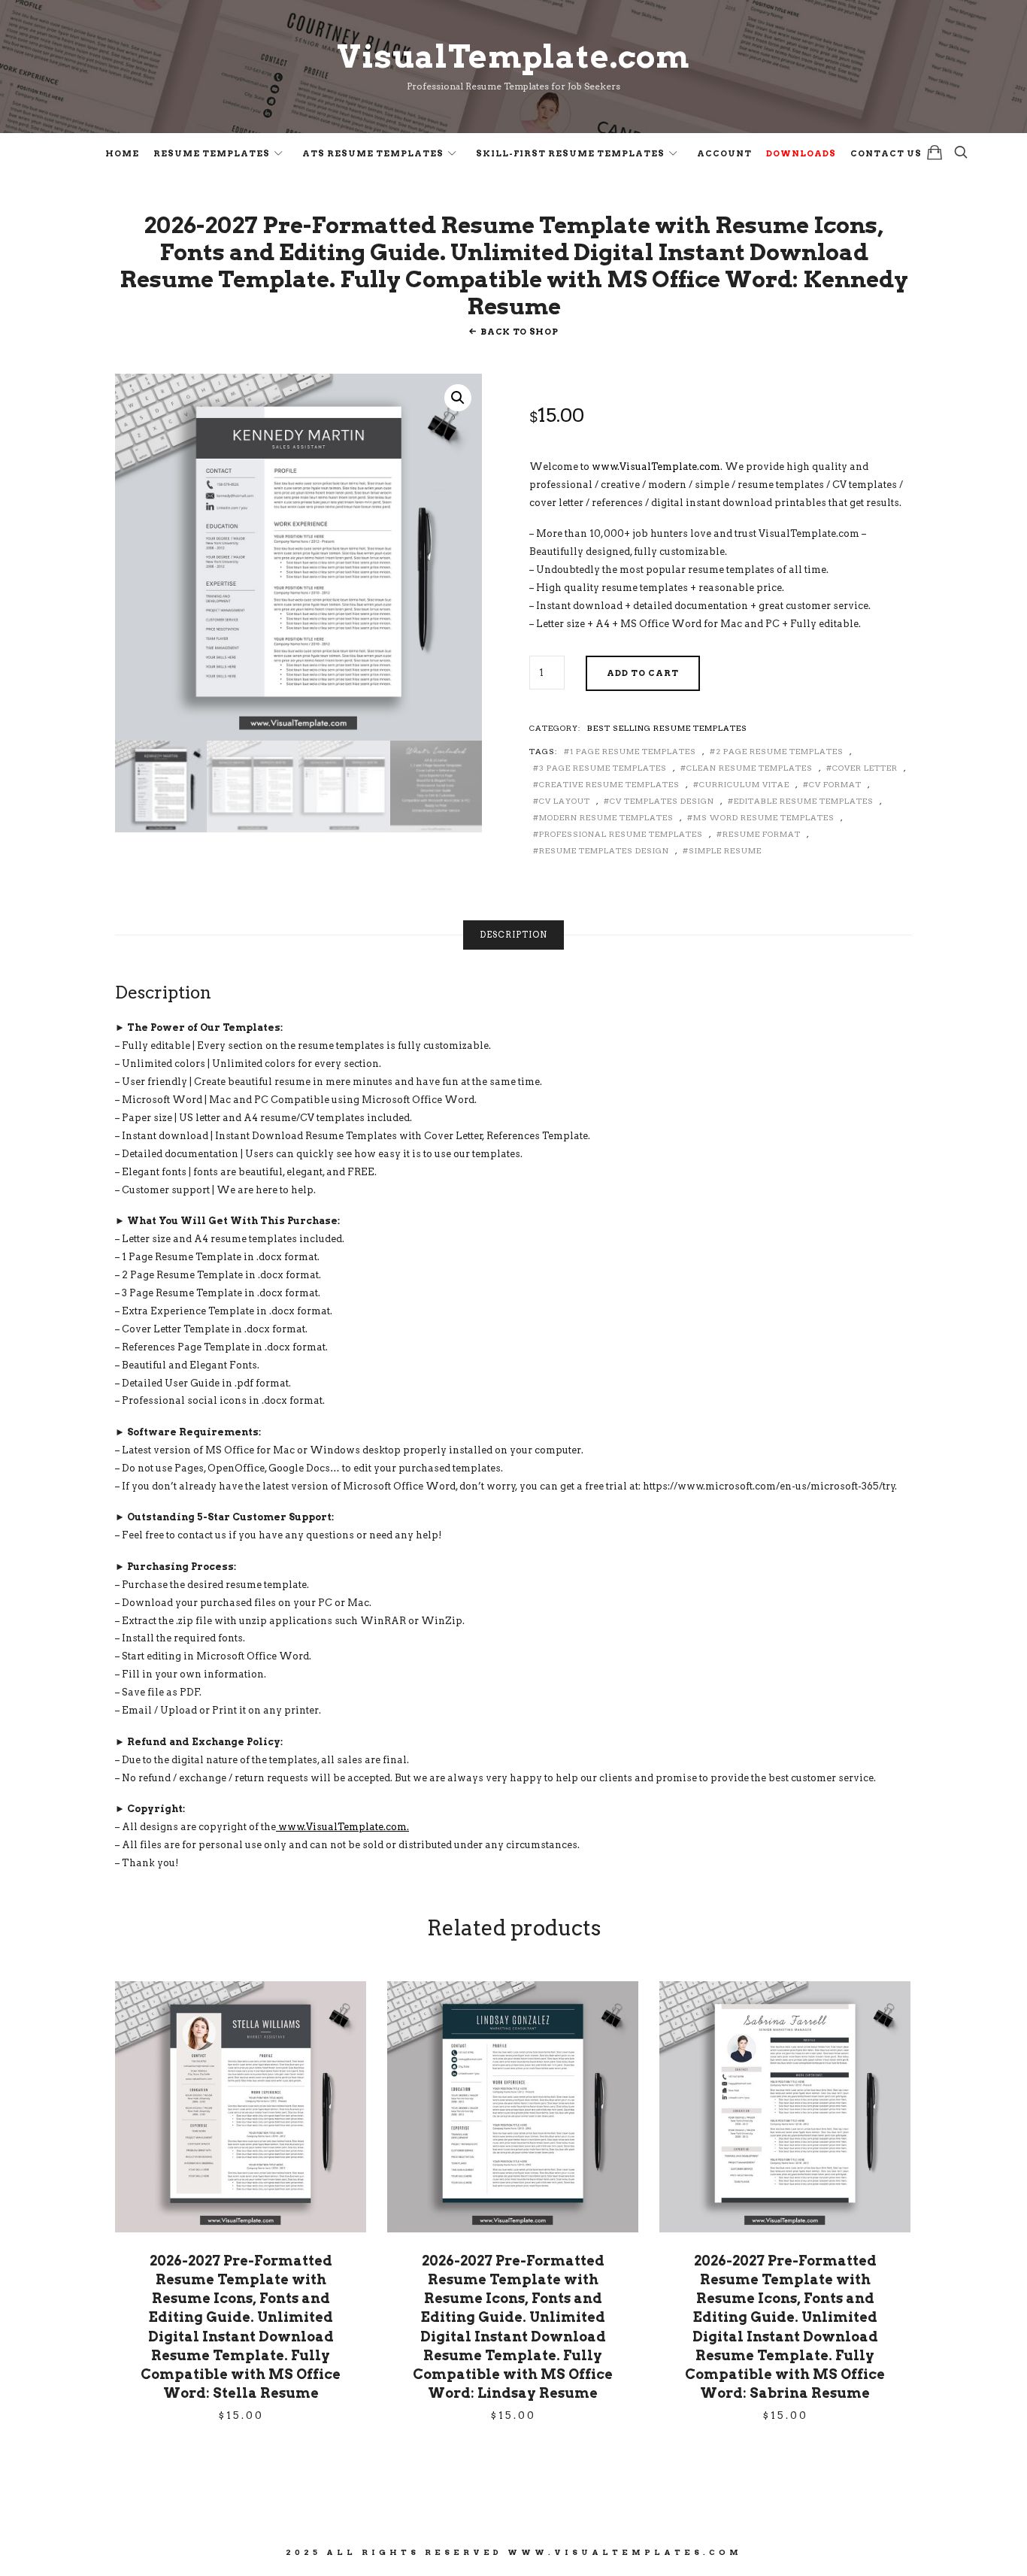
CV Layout (565, 801)
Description (513, 935)
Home (122, 153)
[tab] (513, 935)
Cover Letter (865, 768)
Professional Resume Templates (621, 834)
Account (724, 153)
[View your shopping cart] (935, 152)
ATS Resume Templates (373, 153)
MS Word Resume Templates (764, 817)
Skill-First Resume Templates (570, 153)
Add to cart (643, 673)
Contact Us (886, 153)
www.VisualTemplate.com (656, 467)
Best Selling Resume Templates (667, 728)
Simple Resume (725, 850)
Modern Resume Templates (606, 817)
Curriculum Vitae (744, 784)
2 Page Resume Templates (780, 751)
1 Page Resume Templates (633, 751)
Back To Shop (519, 332)
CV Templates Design (662, 801)
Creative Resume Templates (609, 784)
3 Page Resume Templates (603, 768)
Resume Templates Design (604, 850)
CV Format (835, 784)
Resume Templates (212, 153)
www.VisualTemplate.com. (342, 1827)
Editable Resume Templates (804, 801)
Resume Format (762, 834)
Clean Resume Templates (750, 768)
